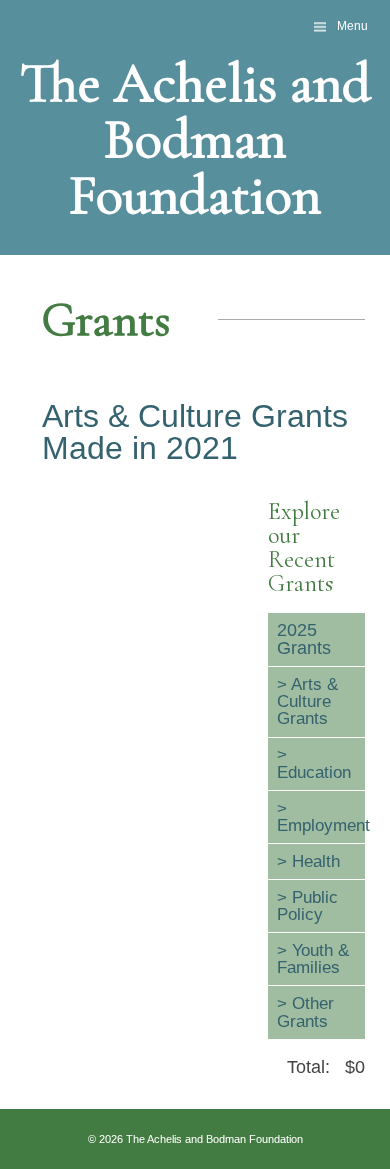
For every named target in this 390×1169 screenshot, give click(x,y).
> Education (314, 762)
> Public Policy (307, 905)
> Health (308, 861)
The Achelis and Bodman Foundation (195, 139)
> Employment (321, 816)
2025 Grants (304, 639)
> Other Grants (305, 1011)
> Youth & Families (313, 958)
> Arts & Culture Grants (307, 701)
